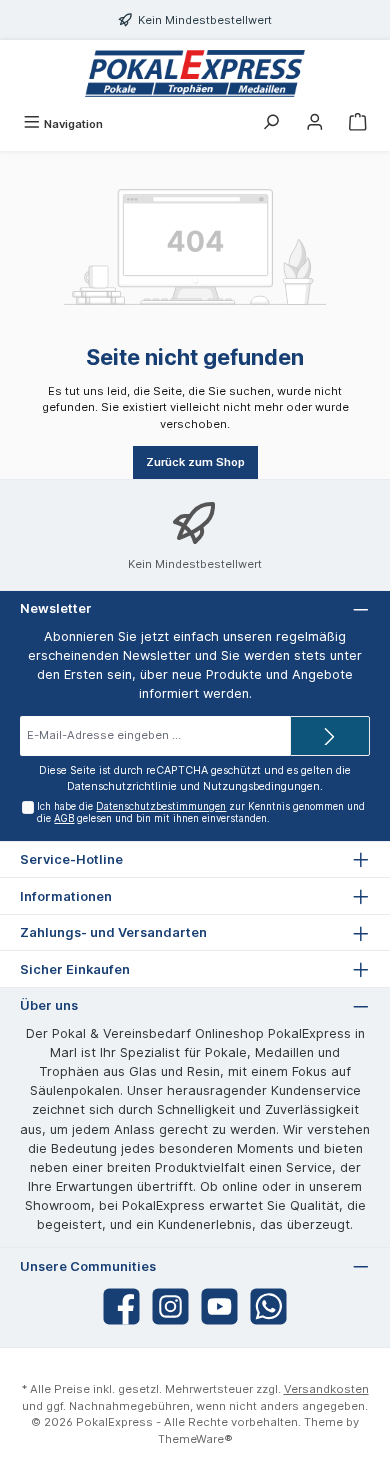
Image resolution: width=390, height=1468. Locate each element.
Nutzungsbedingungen (261, 786)
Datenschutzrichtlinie (122, 786)
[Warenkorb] (358, 124)
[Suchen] (271, 124)
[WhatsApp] (268, 1306)
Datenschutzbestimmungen (161, 806)
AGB (64, 818)
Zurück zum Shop (195, 462)
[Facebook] (121, 1306)
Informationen (66, 896)
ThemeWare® (195, 1439)
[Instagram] (170, 1306)
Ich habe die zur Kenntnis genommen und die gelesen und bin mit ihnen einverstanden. (201, 812)
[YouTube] (219, 1306)
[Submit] (330, 736)
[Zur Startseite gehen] (195, 73)
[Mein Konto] (315, 124)
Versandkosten (326, 1389)
